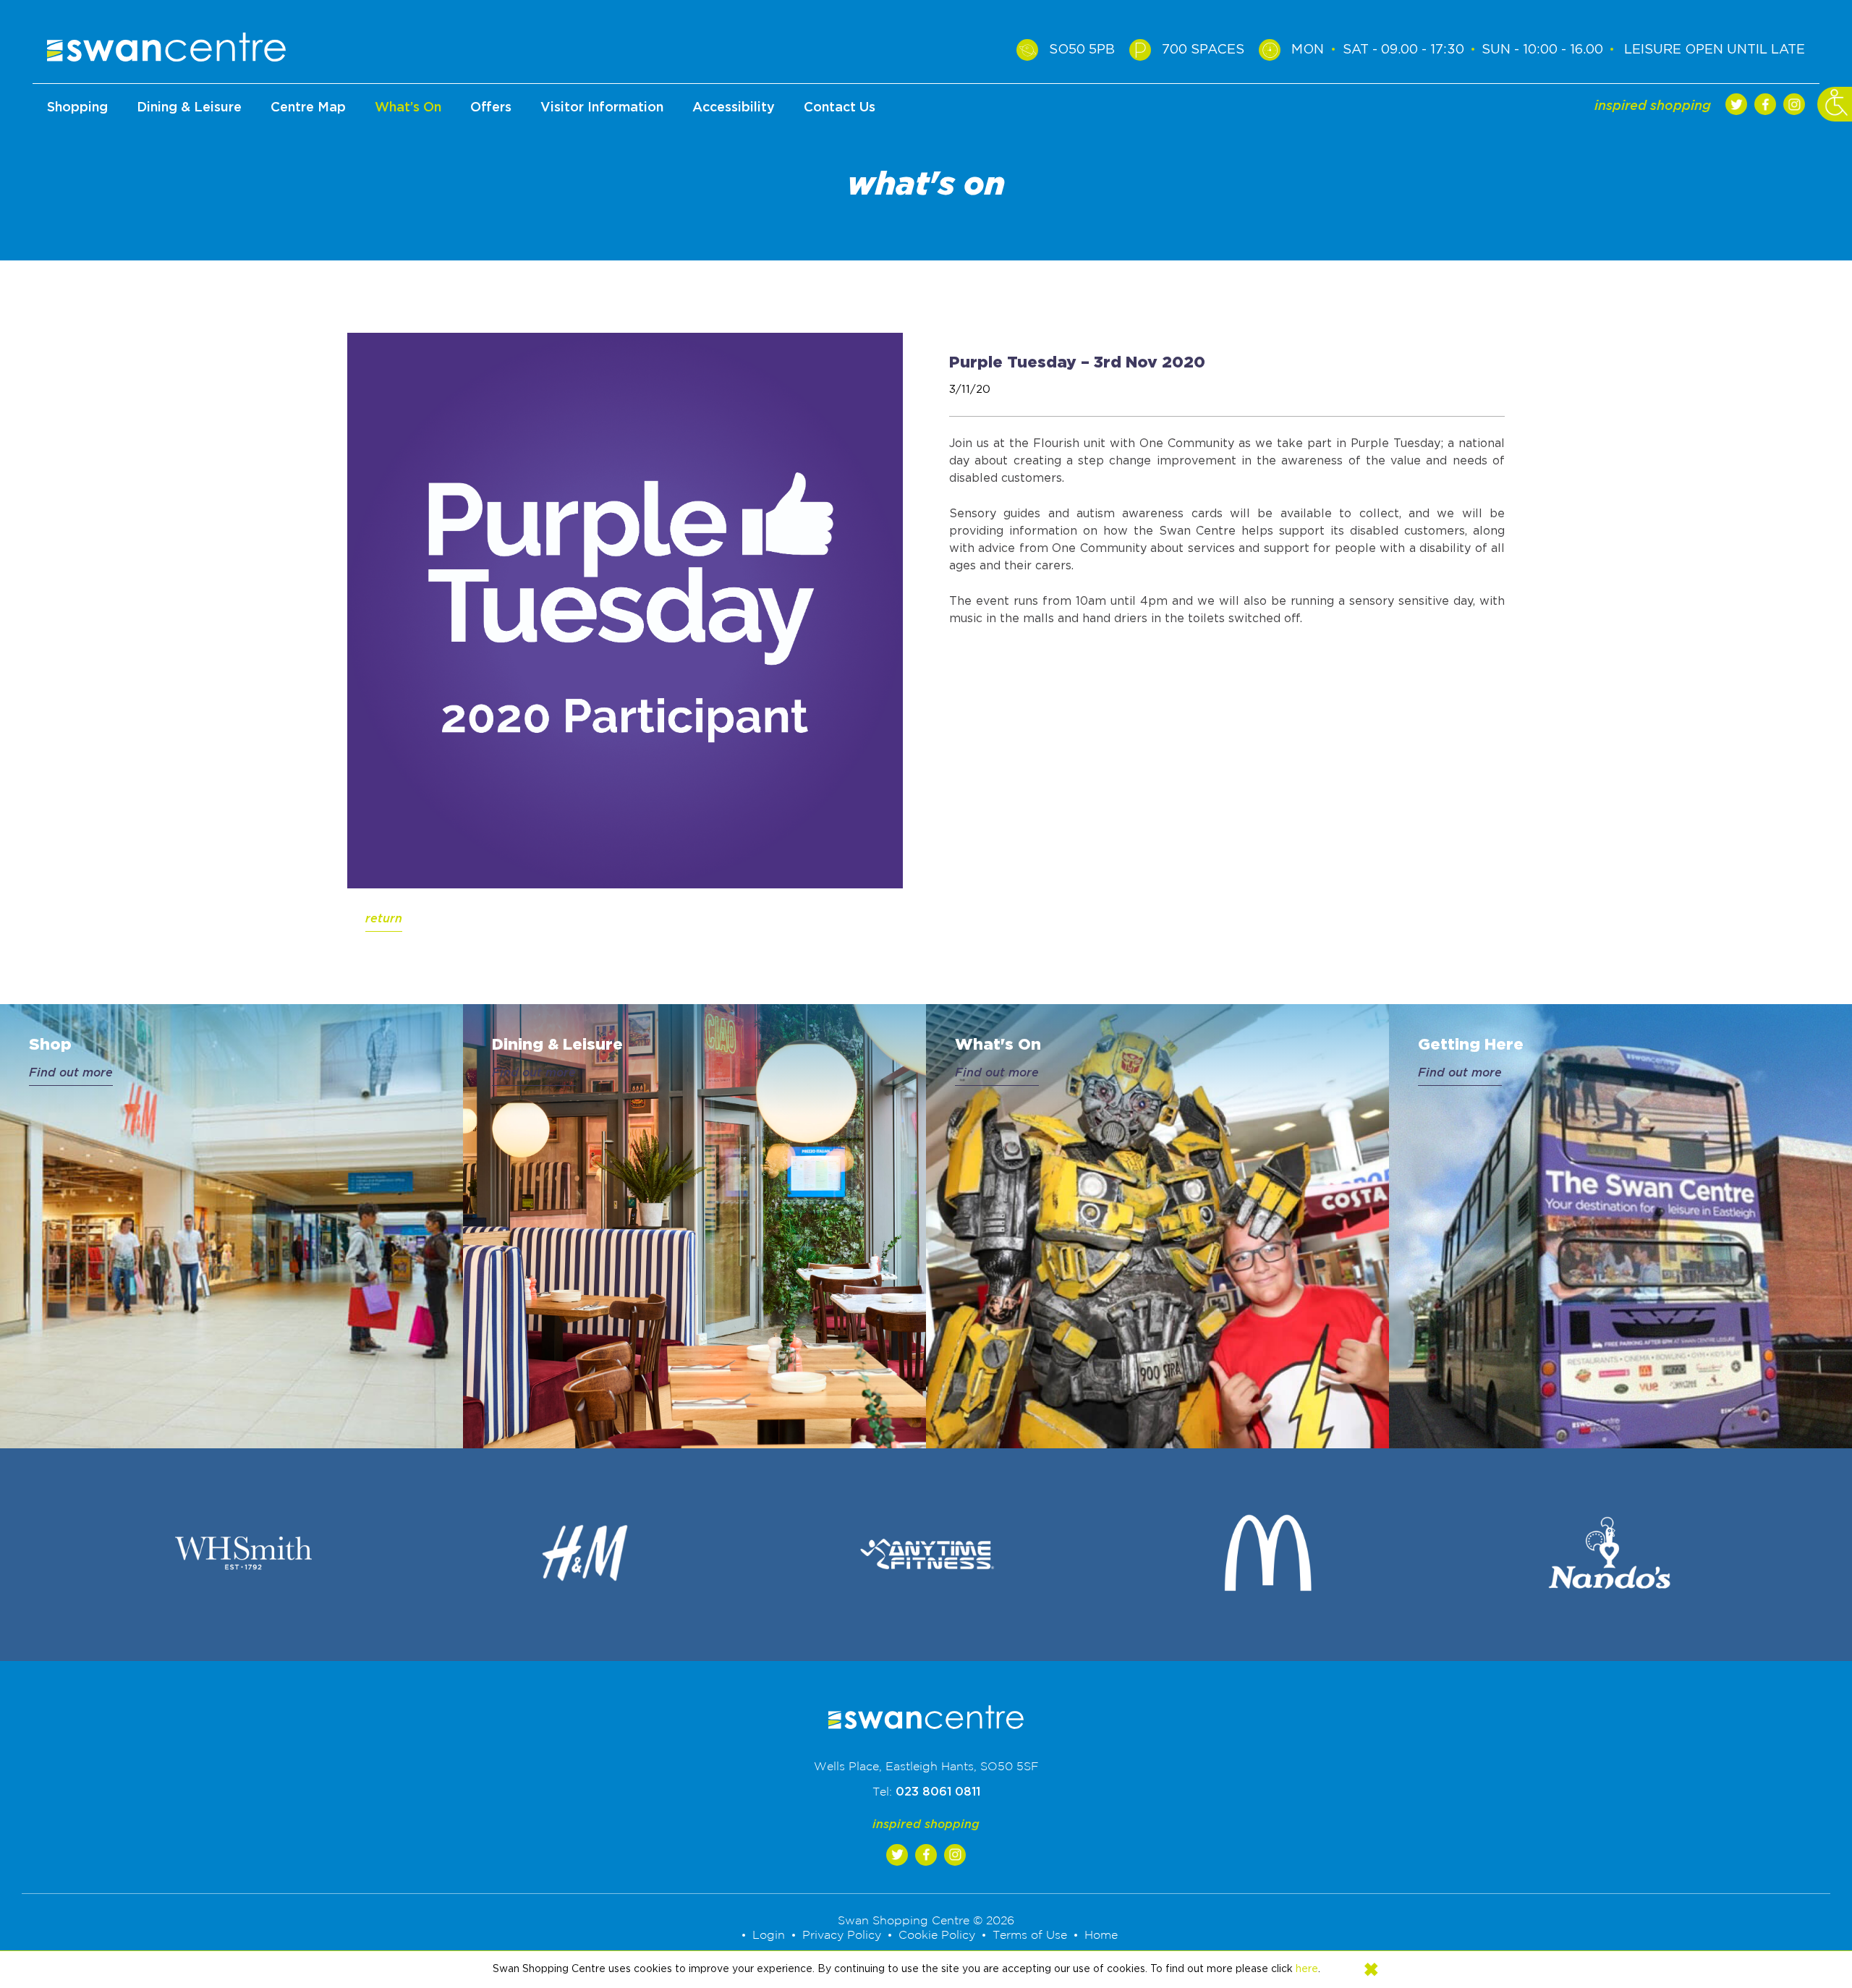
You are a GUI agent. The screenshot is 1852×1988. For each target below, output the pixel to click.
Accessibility (734, 108)
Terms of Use (1018, 1935)
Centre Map (308, 108)
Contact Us (840, 108)
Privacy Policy (851, 1935)
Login (785, 1935)
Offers (491, 108)
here (1307, 1969)
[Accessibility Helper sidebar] (1835, 104)
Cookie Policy (935, 1935)
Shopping (77, 108)
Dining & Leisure (189, 108)
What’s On (408, 108)
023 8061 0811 (938, 1792)
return (384, 919)
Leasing (840, 149)
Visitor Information (602, 108)
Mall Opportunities (840, 193)
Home (1083, 1935)
